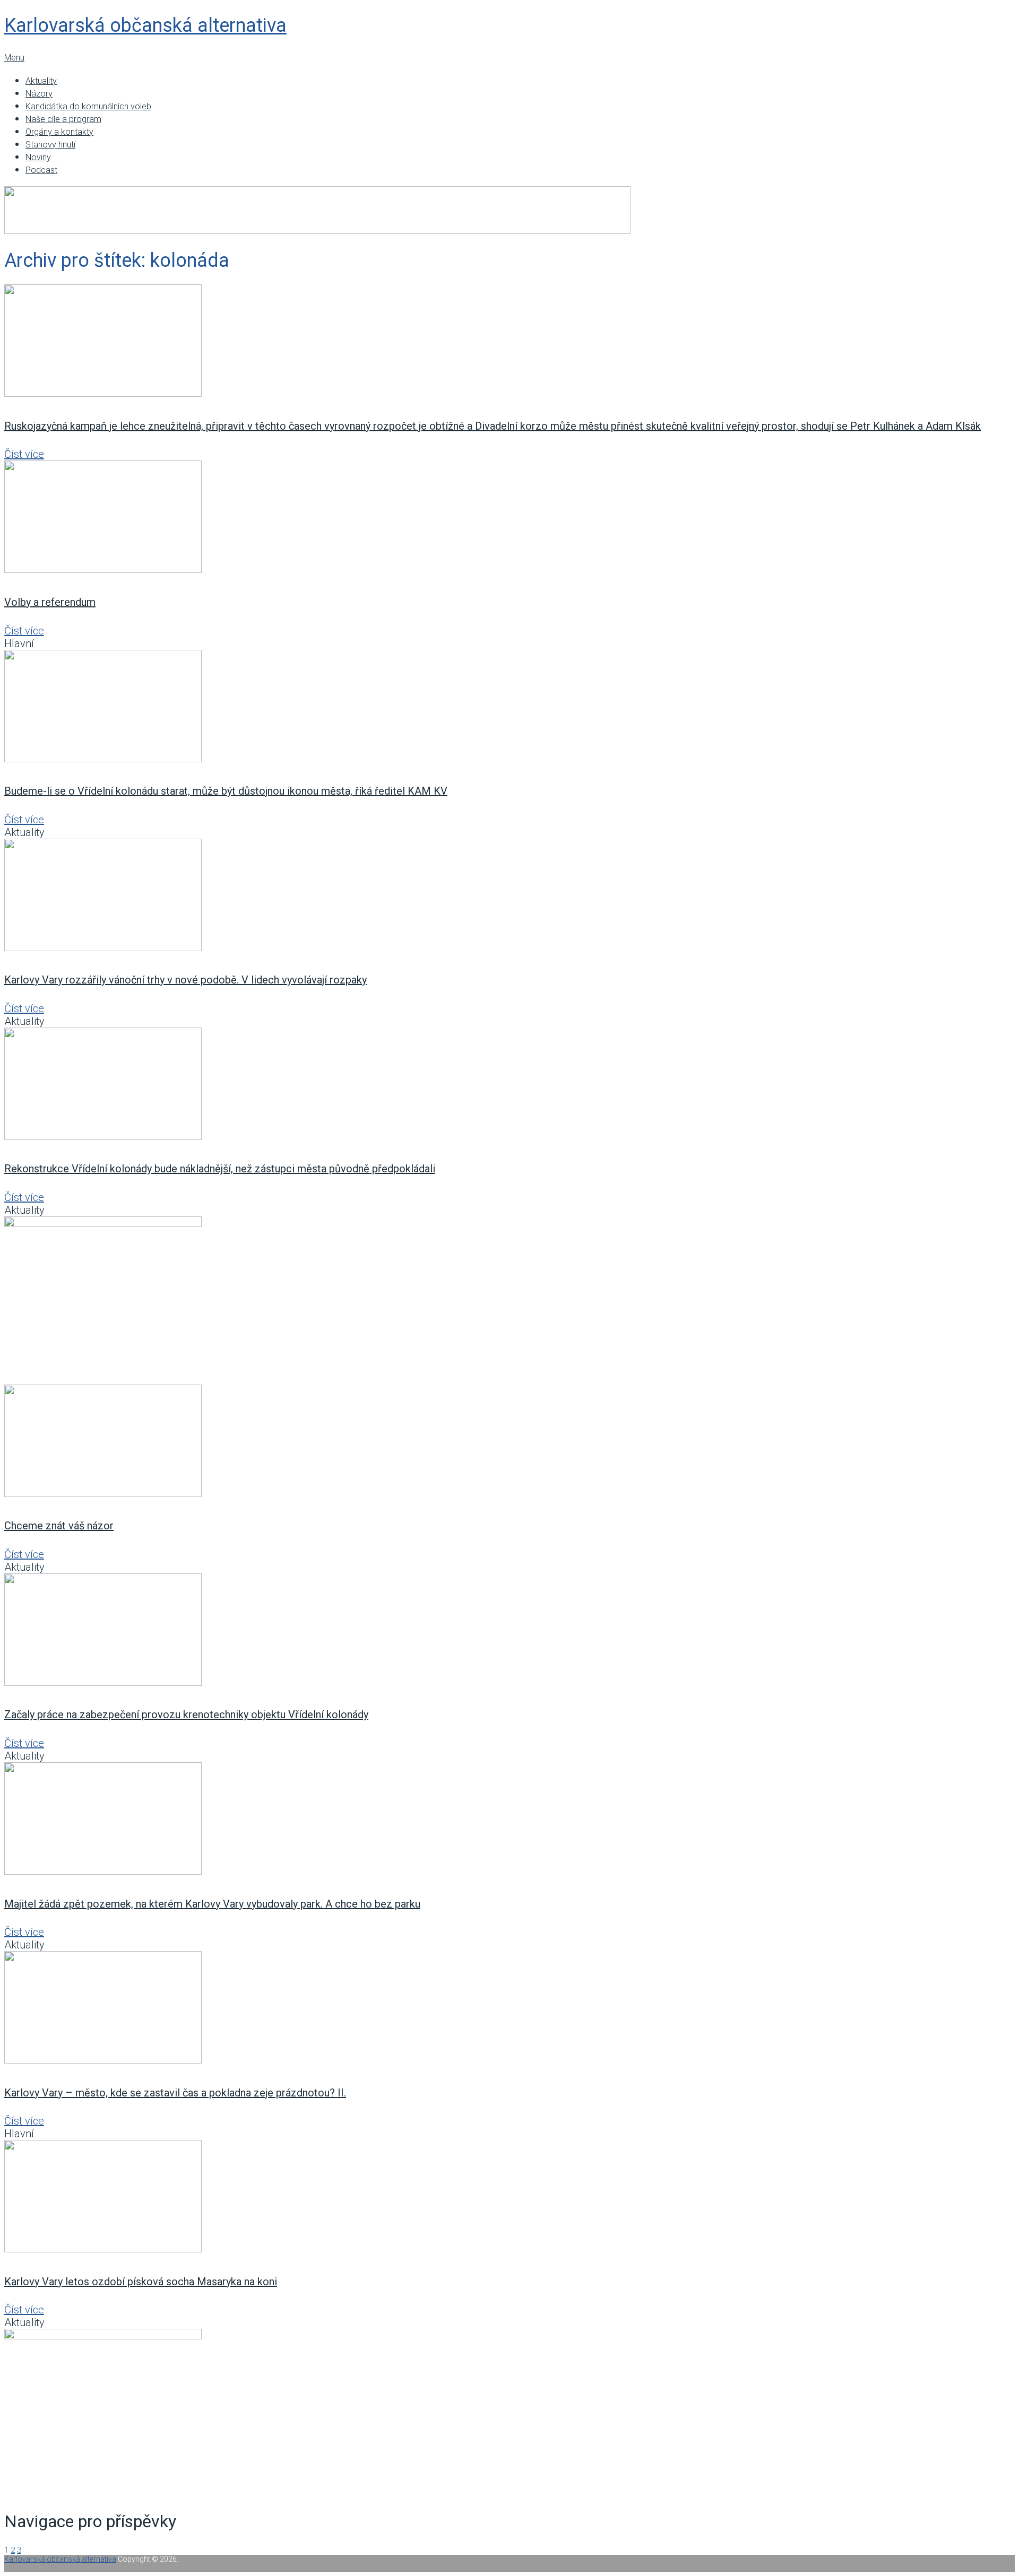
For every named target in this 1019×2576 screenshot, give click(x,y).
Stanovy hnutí (50, 145)
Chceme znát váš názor (59, 1526)
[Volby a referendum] (509, 518)
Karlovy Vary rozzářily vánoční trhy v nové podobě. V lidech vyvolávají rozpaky (185, 980)
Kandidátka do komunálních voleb (88, 106)
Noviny (38, 157)
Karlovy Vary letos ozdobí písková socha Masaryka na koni (141, 2282)
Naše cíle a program (63, 119)
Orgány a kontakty (59, 132)
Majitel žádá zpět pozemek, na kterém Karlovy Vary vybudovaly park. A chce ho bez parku (212, 1904)
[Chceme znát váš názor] (509, 1442)
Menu (14, 58)
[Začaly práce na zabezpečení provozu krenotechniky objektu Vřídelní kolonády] (509, 1631)
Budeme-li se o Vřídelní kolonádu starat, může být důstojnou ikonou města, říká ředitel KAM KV (226, 791)
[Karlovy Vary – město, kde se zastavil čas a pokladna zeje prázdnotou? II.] (509, 2009)
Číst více (24, 454)
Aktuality (41, 81)
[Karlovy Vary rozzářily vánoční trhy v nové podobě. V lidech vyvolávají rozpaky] (509, 896)
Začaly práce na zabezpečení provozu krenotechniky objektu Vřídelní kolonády (186, 1715)
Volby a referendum (50, 602)
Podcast (41, 170)
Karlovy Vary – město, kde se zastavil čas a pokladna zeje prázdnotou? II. (175, 2093)
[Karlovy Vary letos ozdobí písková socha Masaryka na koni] (509, 2198)
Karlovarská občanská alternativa (145, 25)
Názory (39, 94)
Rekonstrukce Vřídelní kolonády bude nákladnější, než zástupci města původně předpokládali (220, 1169)
